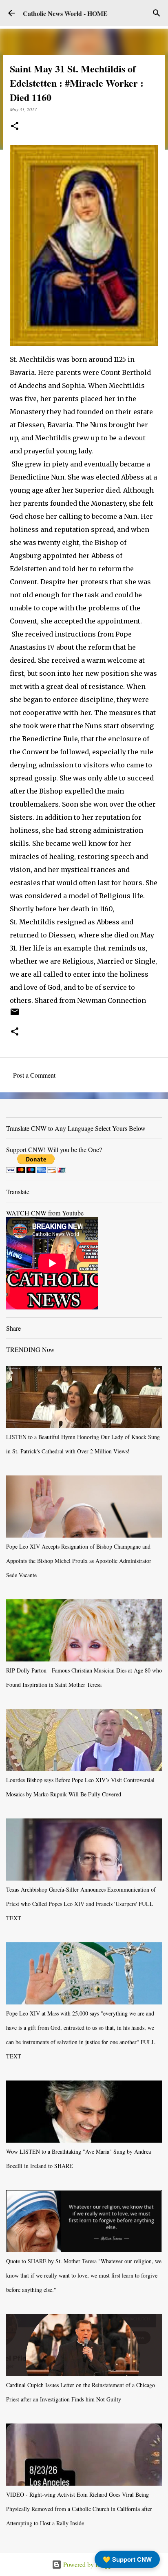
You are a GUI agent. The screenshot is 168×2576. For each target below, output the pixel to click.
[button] (15, 127)
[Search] (157, 13)
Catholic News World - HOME (65, 13)
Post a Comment (34, 1075)
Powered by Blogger (89, 2564)
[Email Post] (15, 1015)
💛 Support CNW (127, 2559)
